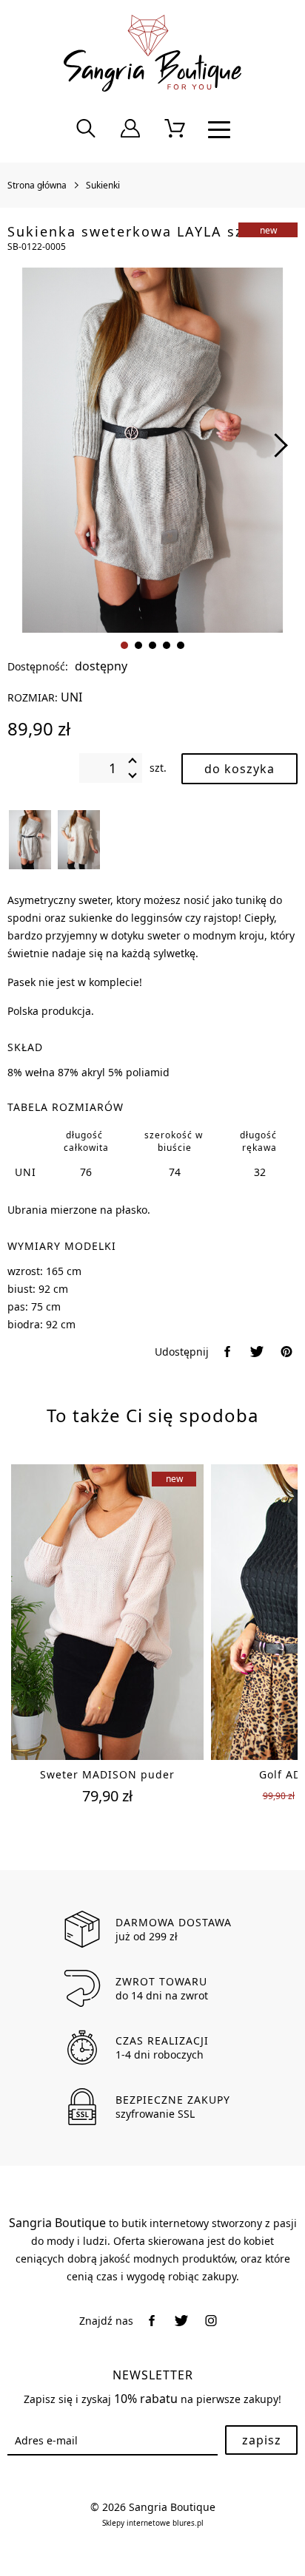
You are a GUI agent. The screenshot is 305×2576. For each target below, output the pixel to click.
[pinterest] (286, 1352)
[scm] (175, 129)
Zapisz (262, 2440)
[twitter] (257, 1352)
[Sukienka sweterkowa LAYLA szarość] (30, 840)
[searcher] (86, 129)
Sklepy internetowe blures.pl (153, 2523)
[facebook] (227, 1352)
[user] (130, 129)
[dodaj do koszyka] (239, 769)
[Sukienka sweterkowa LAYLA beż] (79, 840)
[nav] (219, 129)
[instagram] (211, 2321)
